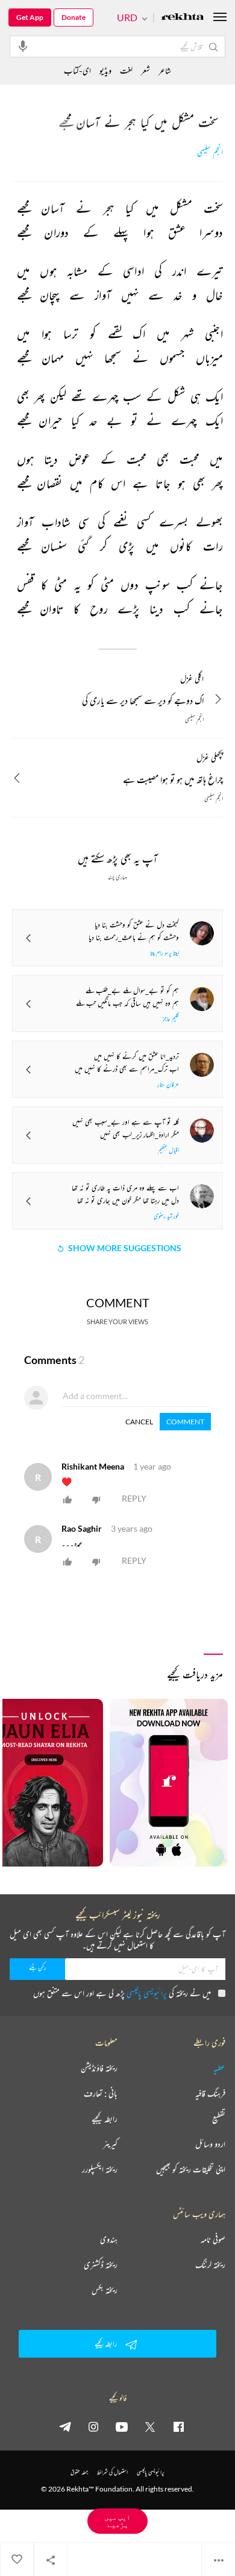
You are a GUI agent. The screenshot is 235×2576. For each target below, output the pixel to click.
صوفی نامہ (213, 2239)
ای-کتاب (77, 70)
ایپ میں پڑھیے (117, 2521)
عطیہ (219, 2068)
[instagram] (93, 2426)
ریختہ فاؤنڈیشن (99, 2068)
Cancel (139, 1422)
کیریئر (110, 2144)
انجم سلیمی (210, 152)
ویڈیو (105, 70)
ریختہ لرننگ (210, 2265)
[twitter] (150, 2426)
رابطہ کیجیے (105, 2119)
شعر (146, 70)
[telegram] (65, 2426)
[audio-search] (23, 46)
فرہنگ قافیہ (210, 2093)
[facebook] (178, 2426)
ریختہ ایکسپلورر (100, 2169)
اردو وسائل (210, 2144)
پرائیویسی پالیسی (147, 1993)
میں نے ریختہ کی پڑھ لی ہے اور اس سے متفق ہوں (122, 1993)
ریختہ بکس (105, 2290)
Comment (185, 1422)
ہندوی (109, 2239)
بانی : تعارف (101, 2093)
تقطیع (219, 2119)
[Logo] (183, 18)
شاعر (165, 70)
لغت (126, 70)
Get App (30, 17)
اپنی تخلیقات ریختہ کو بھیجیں (191, 2169)
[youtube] (122, 2426)
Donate (74, 17)
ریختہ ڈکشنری (101, 2265)
